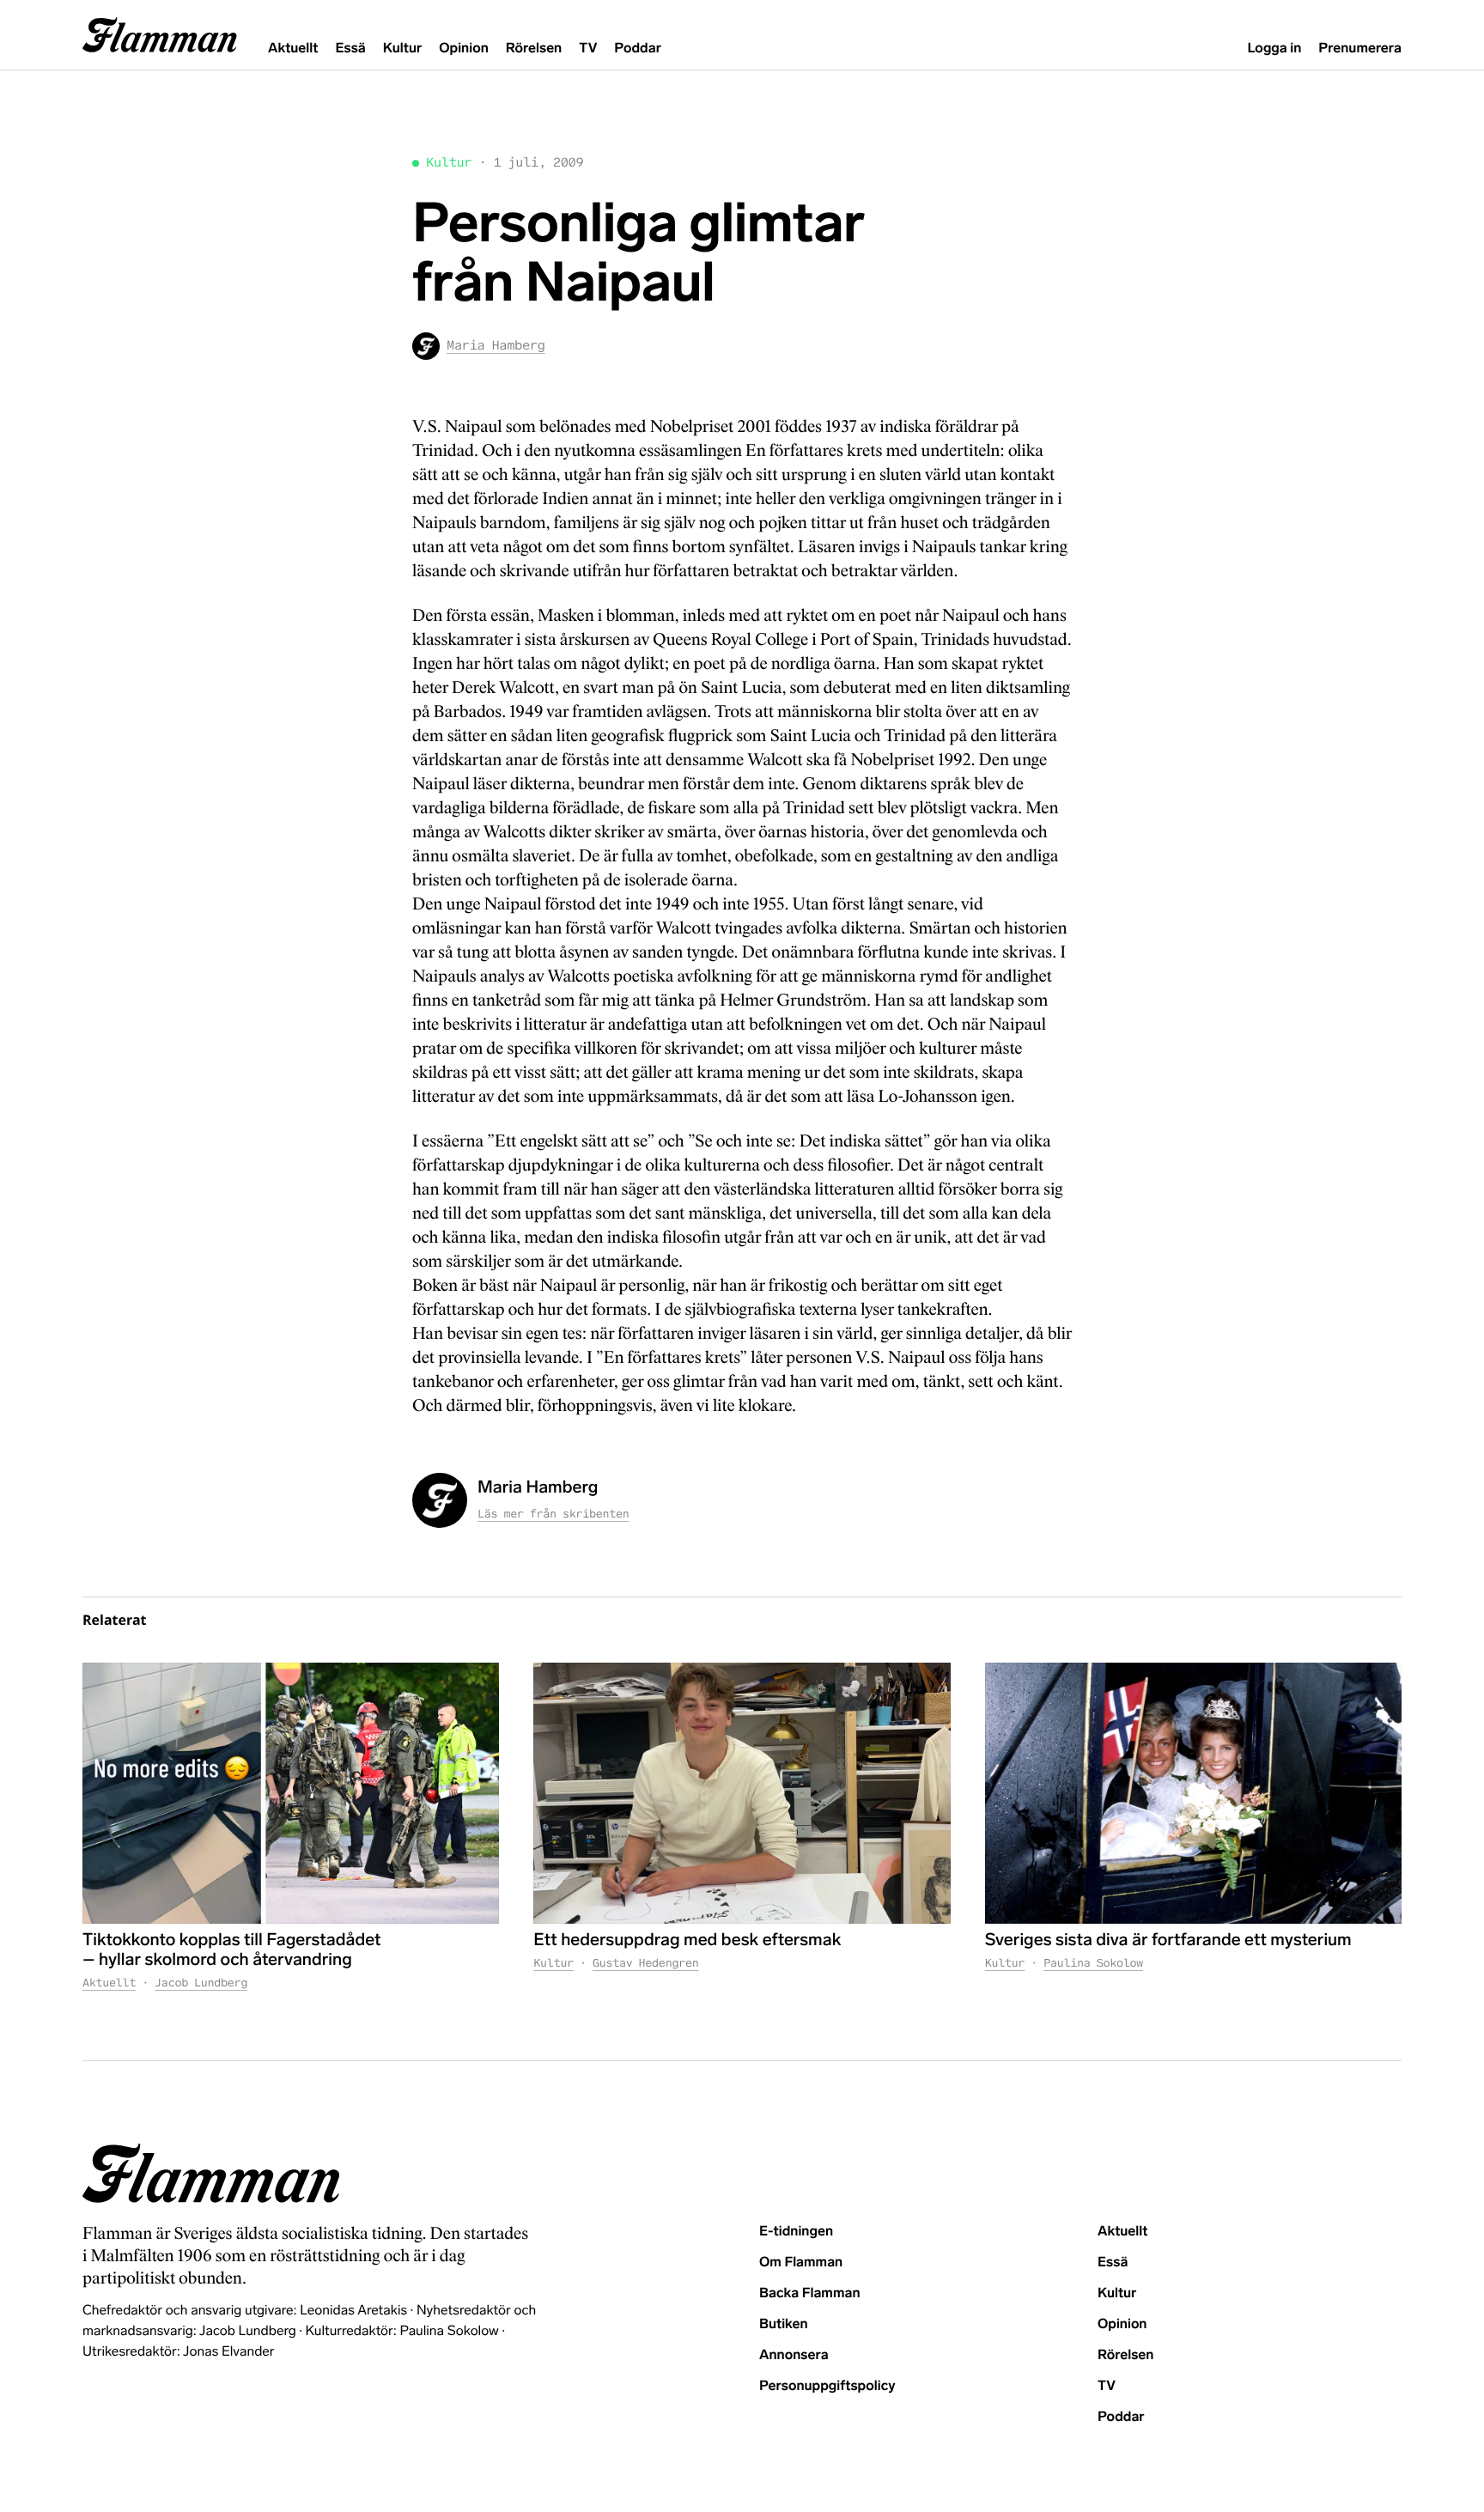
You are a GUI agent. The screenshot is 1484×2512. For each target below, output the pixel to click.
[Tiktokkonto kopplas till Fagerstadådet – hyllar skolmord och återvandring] (291, 1793)
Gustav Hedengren (646, 1963)
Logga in (1274, 49)
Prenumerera (1360, 49)
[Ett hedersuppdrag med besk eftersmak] (742, 1793)
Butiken (784, 2324)
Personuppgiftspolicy (827, 2386)
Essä (350, 49)
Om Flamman (801, 2263)
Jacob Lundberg (201, 1983)
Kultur (402, 49)
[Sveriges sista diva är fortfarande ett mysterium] (1193, 1793)
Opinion (464, 49)
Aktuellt (293, 49)
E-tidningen (796, 2232)
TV (588, 49)
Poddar (638, 49)
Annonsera (794, 2355)
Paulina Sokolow (1093, 1963)
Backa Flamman (810, 2293)
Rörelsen (534, 49)
